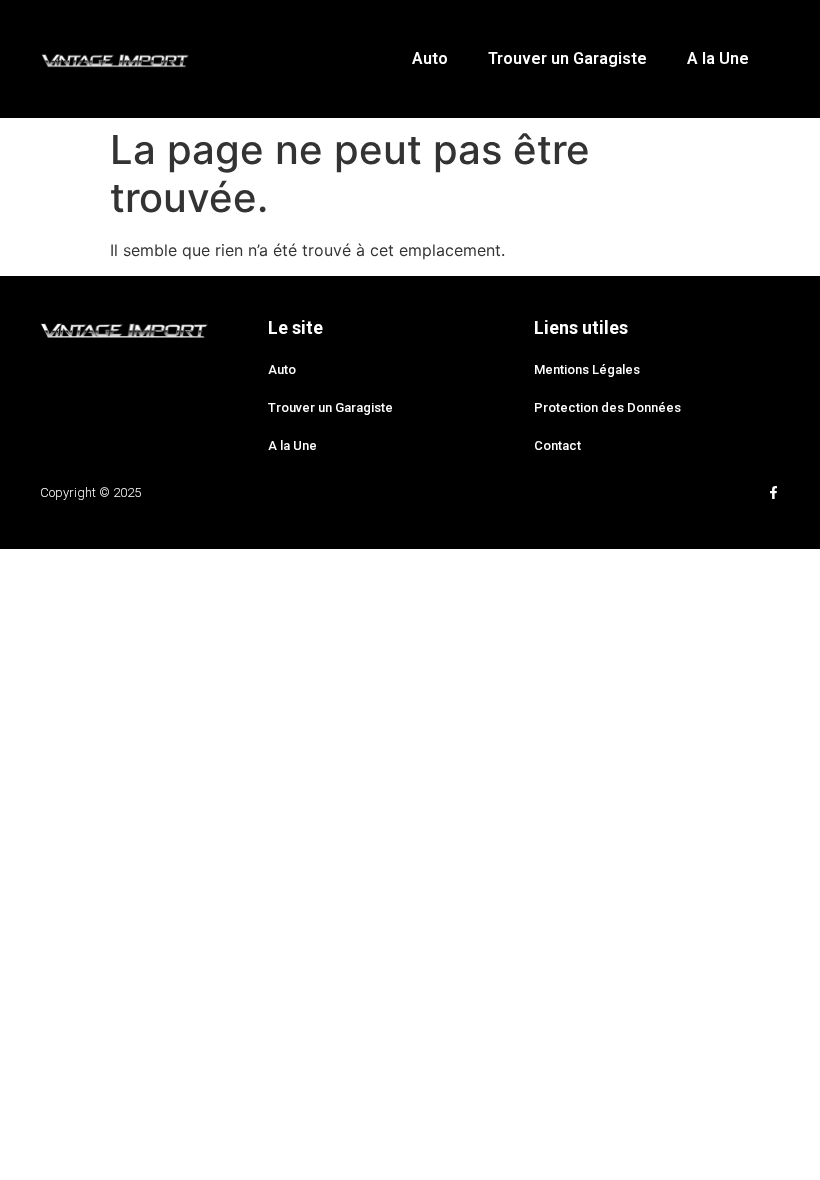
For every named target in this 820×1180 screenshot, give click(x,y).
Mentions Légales (587, 369)
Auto (430, 58)
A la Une (718, 58)
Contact (557, 445)
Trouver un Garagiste (567, 58)
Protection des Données (607, 407)
